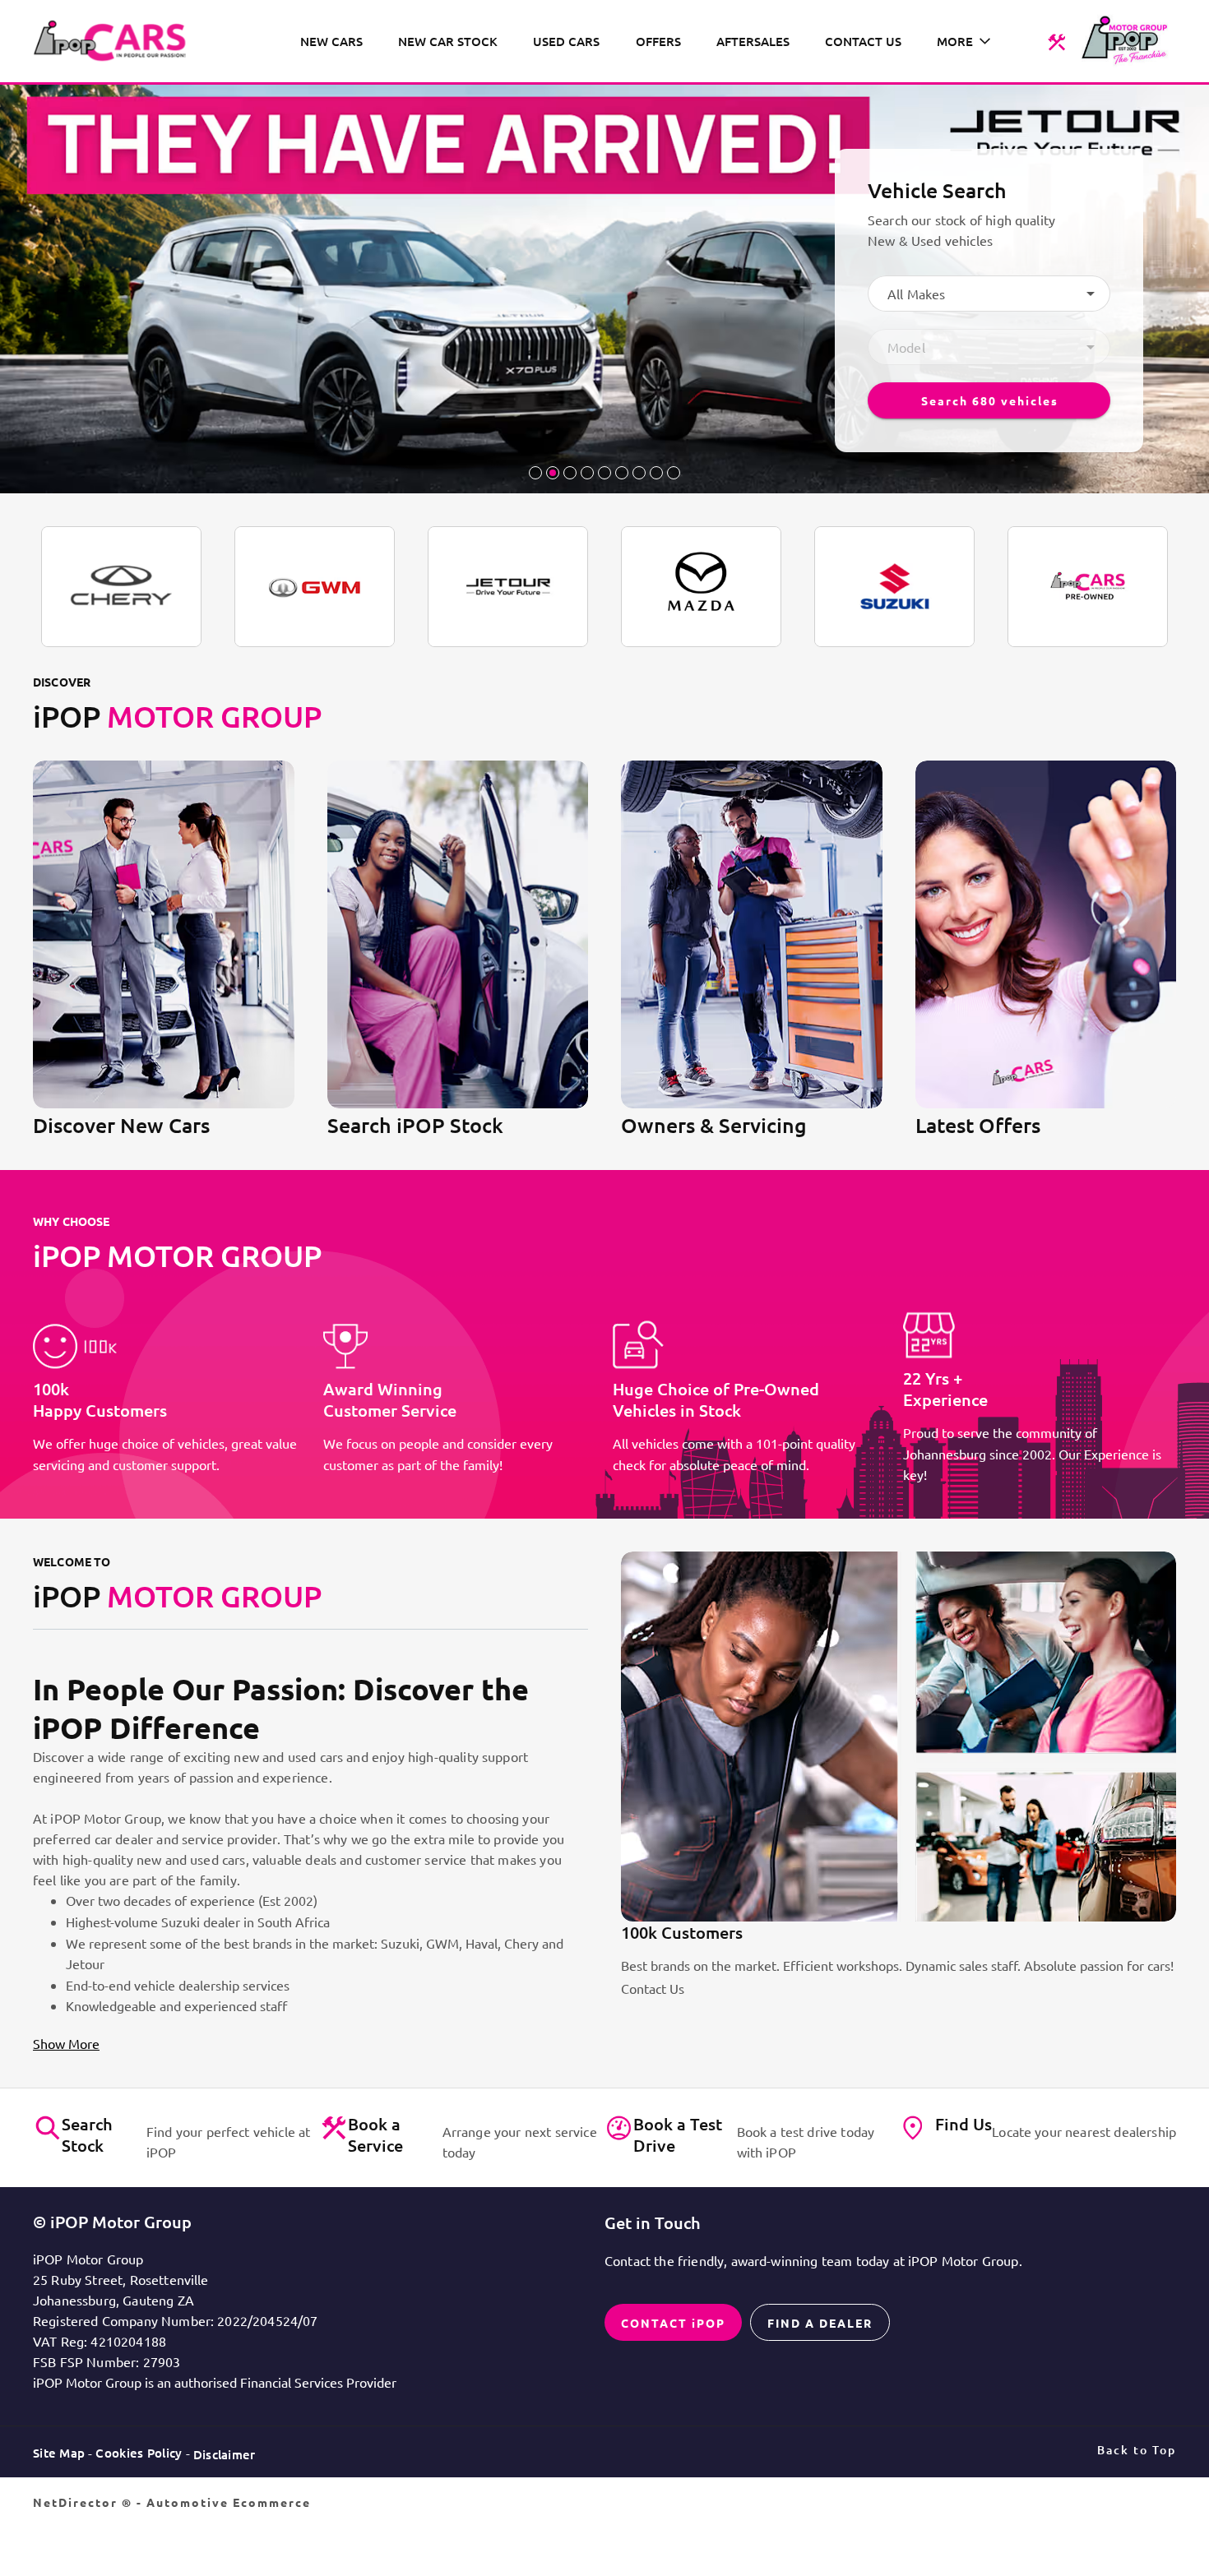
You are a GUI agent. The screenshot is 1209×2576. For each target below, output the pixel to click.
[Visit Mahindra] (1088, 587)
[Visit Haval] (315, 587)
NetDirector (77, 2502)
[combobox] (989, 294)
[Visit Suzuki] (894, 587)
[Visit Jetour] (508, 587)
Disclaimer (225, 2454)
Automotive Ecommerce (229, 2502)
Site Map (59, 2453)
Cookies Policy (139, 2453)
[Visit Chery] (121, 587)
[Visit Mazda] (701, 587)
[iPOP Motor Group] (115, 41)
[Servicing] (1056, 41)
